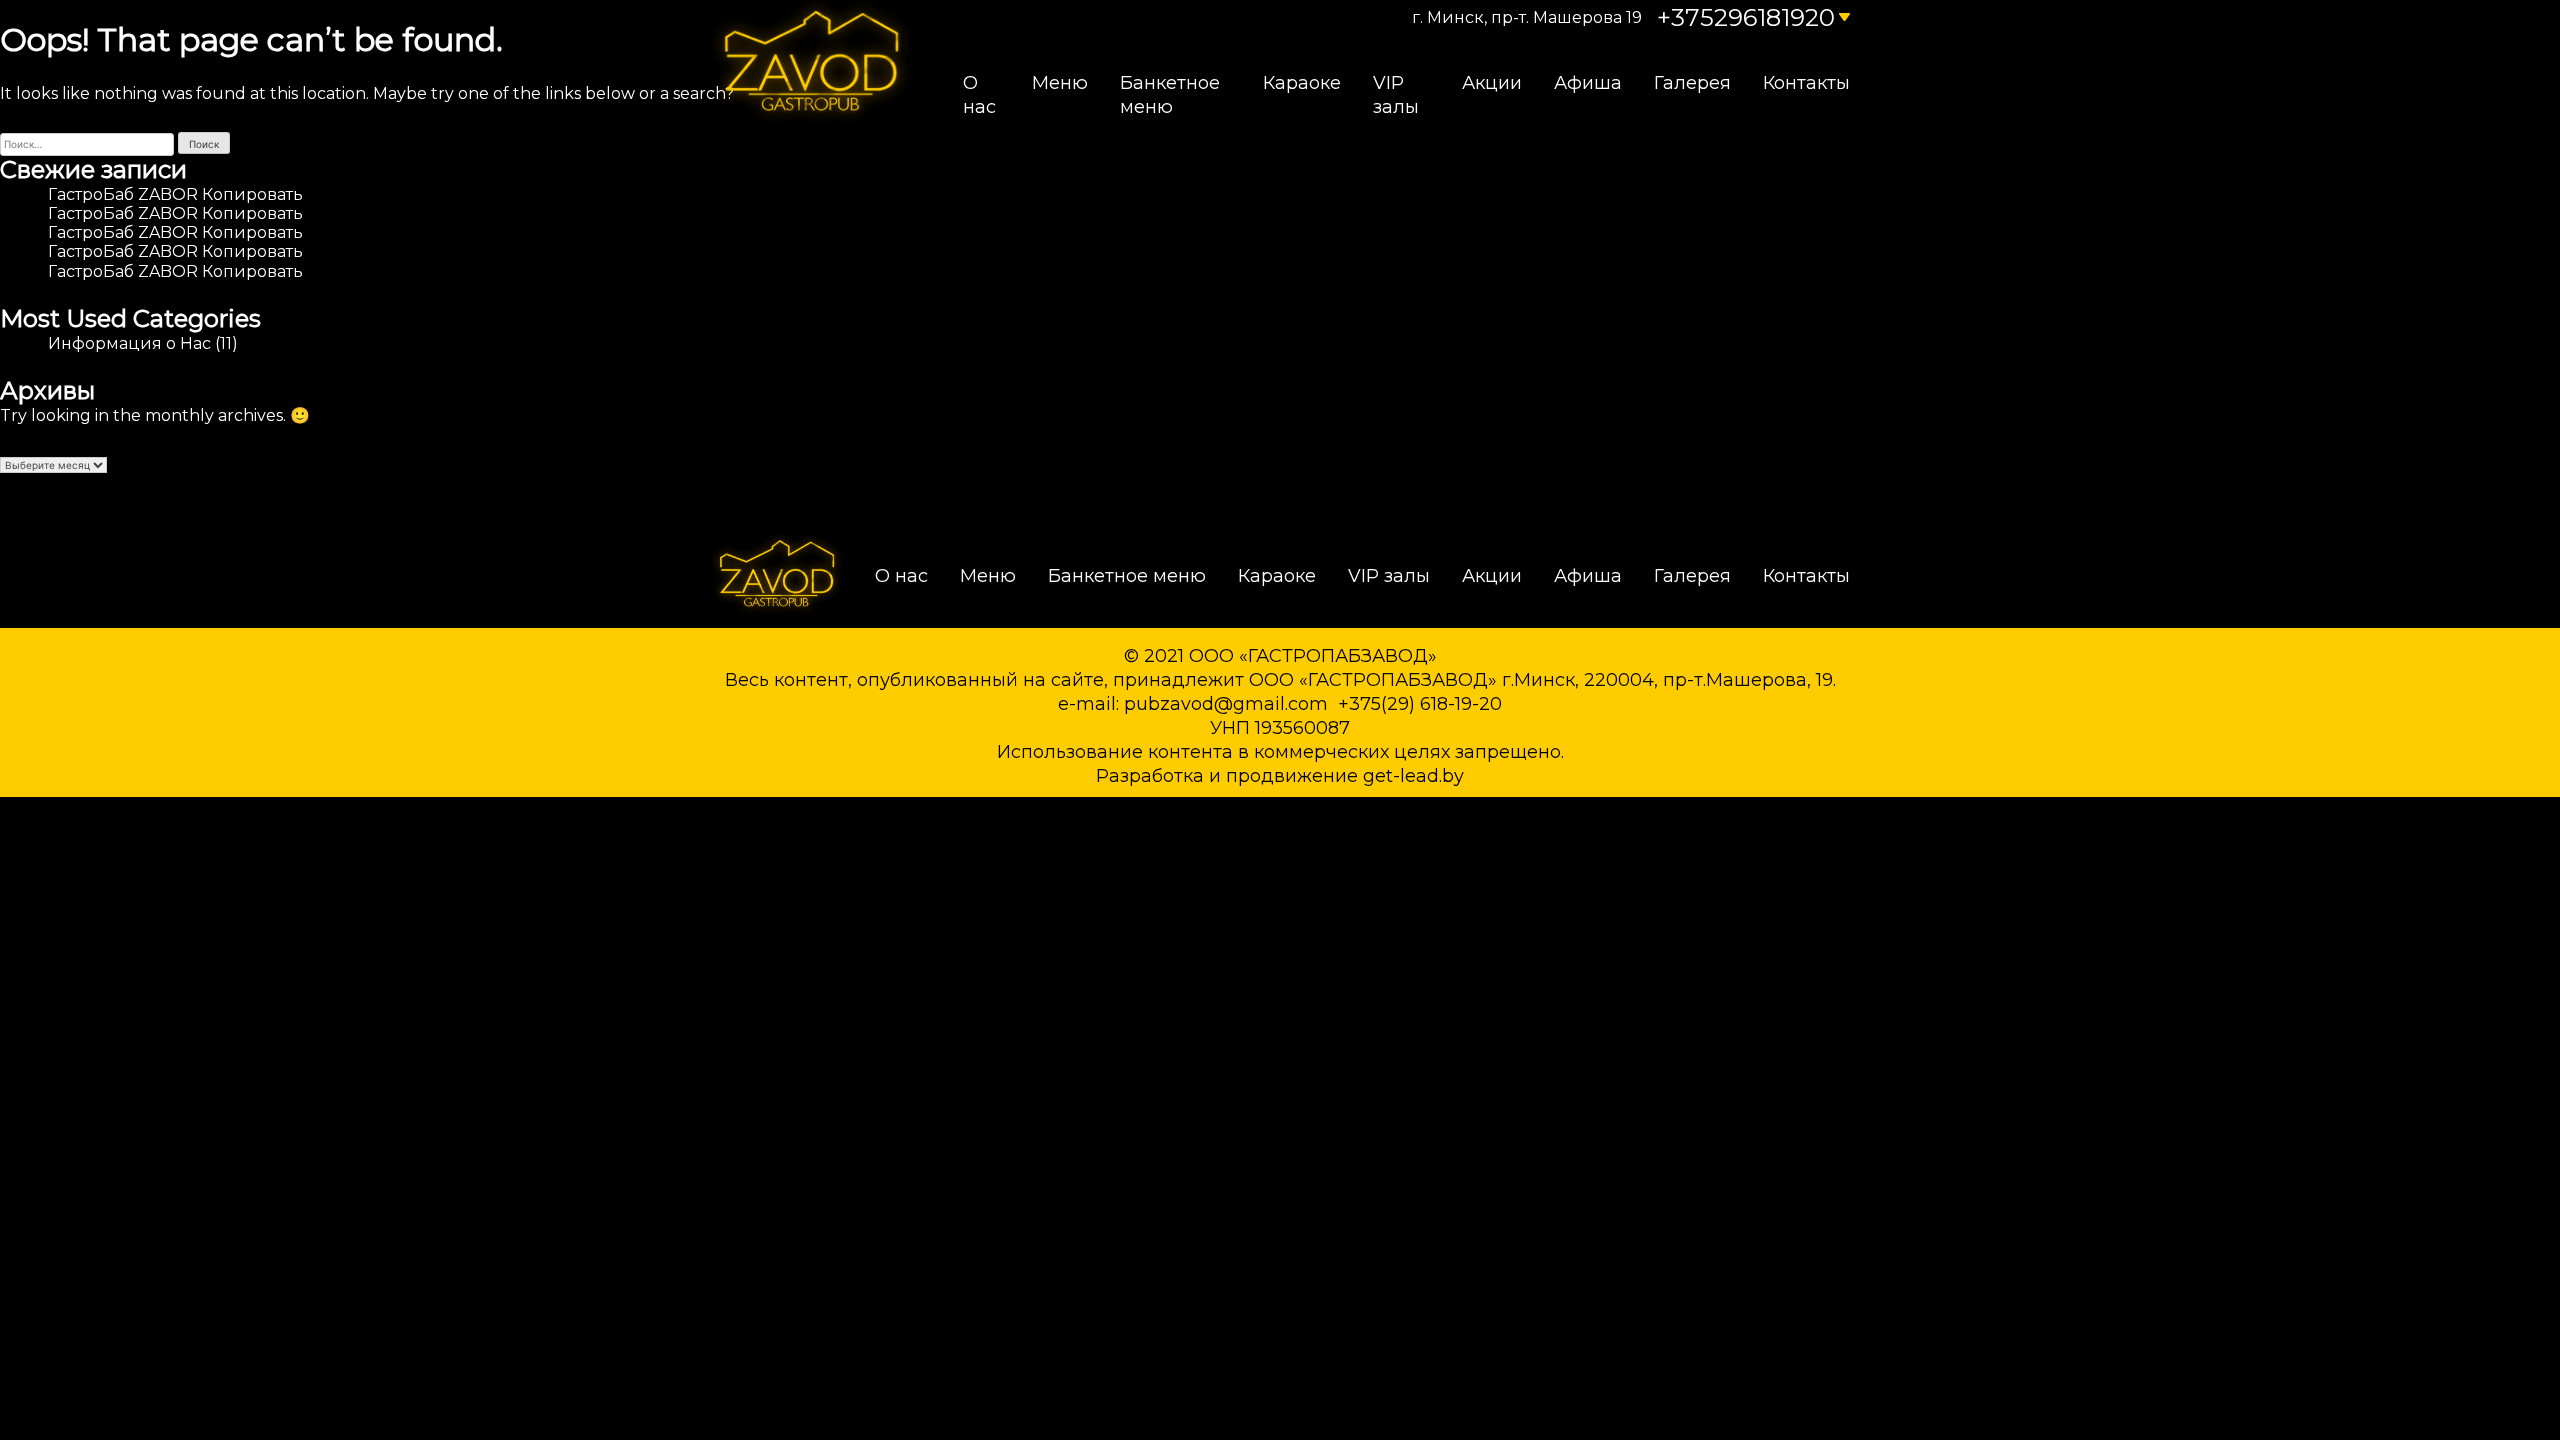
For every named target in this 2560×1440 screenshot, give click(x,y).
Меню (1060, 83)
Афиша (1588, 83)
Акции (1492, 83)
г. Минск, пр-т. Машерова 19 (1527, 17)
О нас (979, 95)
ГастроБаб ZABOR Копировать (175, 194)
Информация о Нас (129, 343)
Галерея (1692, 83)
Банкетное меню (1170, 95)
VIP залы (1396, 95)
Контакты (1806, 83)
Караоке (1302, 83)
